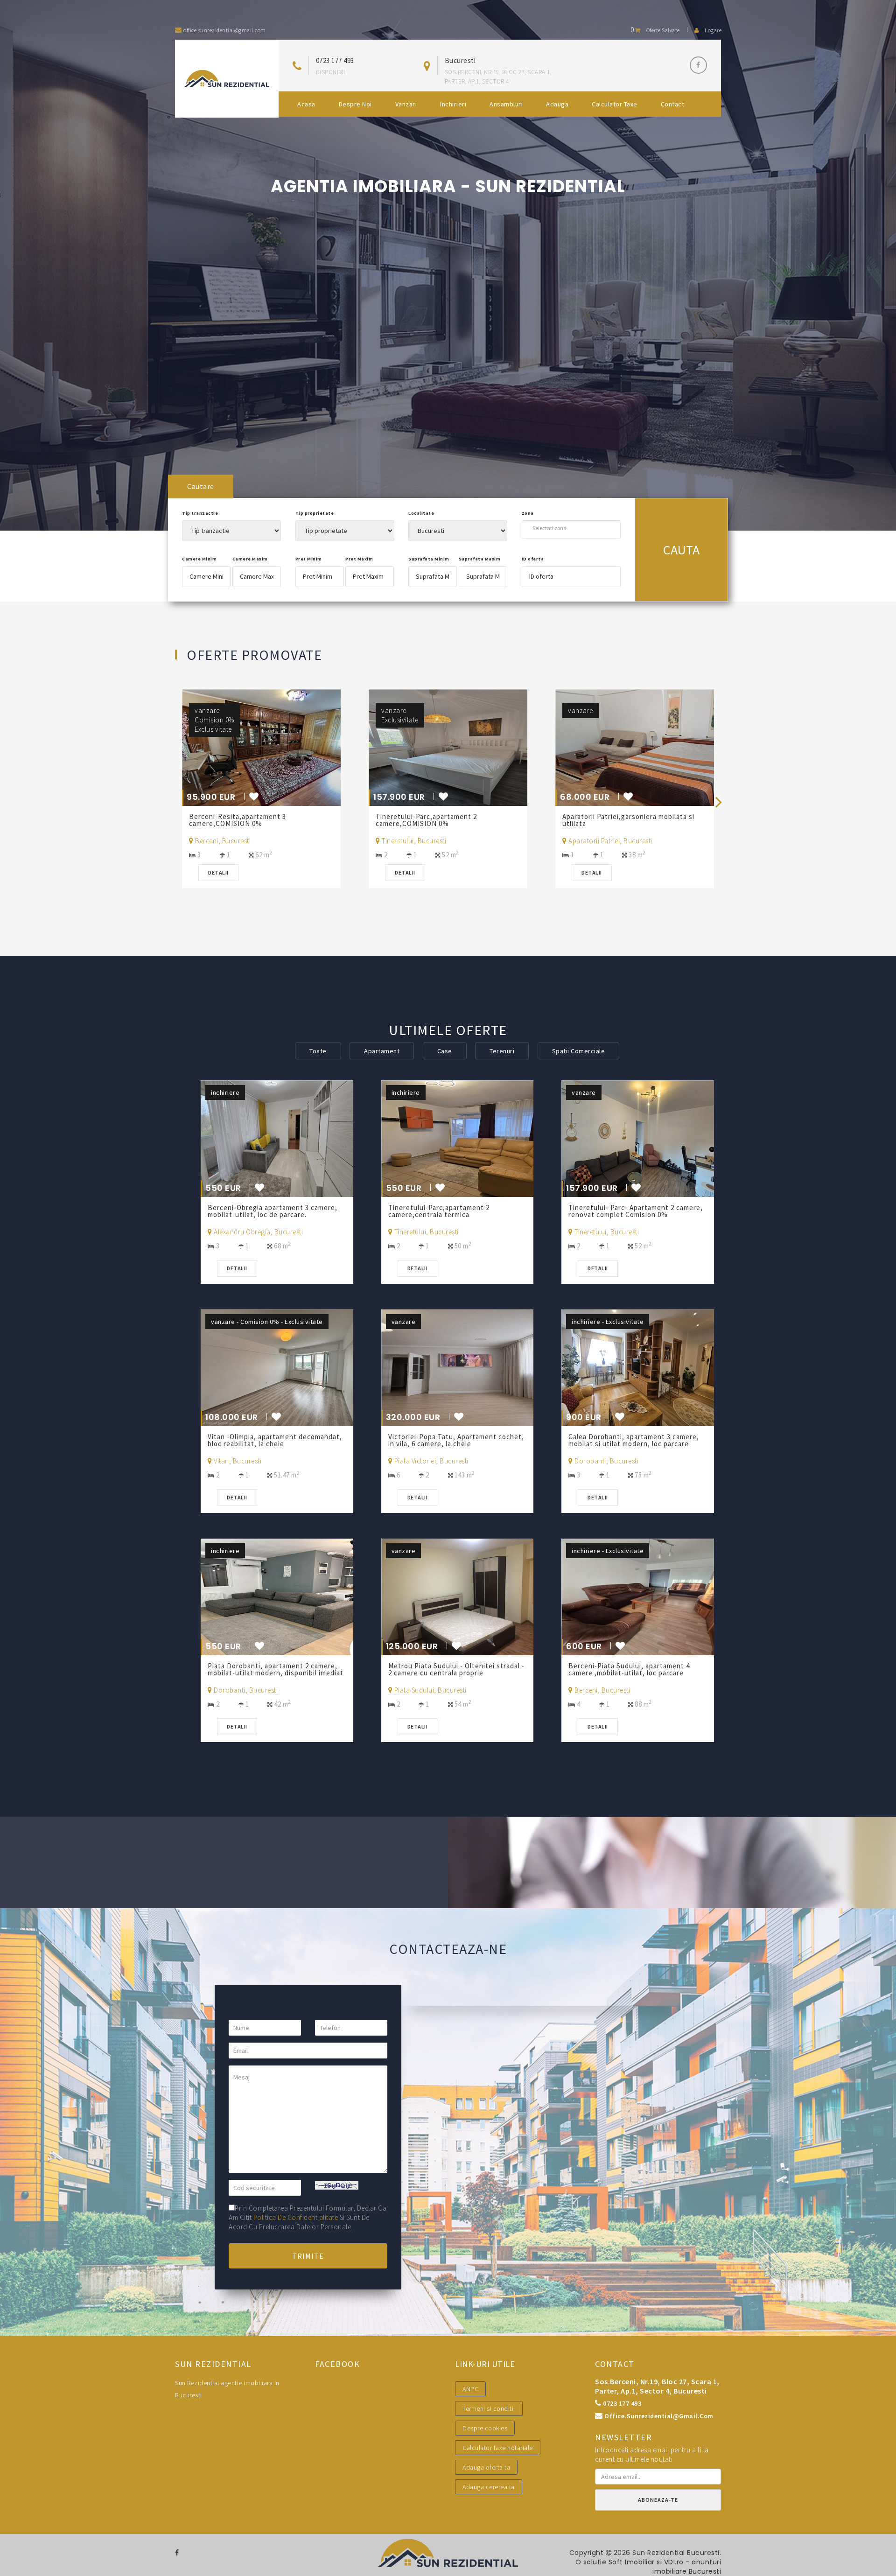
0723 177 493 (335, 60)
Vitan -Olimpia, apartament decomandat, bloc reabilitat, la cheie (275, 1440)
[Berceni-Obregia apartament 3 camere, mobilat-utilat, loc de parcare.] (277, 1138)
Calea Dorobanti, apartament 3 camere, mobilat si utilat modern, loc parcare (634, 1440)
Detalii (218, 872)
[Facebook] (698, 65)
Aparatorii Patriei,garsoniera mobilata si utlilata (628, 820)
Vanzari (406, 104)
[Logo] (227, 79)
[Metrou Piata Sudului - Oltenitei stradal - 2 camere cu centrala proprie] (458, 1596)
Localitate (421, 513)
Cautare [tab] (201, 486)
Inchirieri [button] (453, 104)
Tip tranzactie (200, 513)
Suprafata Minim (429, 559)
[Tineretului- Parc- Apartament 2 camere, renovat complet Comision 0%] (638, 1138)
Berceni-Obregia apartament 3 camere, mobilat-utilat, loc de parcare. (273, 1211)
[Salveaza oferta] (254, 798)
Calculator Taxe (615, 104)
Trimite (308, 2256)
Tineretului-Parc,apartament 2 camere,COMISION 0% (426, 820)
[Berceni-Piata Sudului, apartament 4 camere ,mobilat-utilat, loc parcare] (638, 1596)
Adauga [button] (557, 104)
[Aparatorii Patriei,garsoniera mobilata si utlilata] (651, 747)
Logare (713, 30)
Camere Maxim (250, 559)
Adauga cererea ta (489, 2487)
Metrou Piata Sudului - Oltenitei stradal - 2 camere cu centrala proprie (456, 1669)
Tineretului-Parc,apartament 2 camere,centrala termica (439, 1211)
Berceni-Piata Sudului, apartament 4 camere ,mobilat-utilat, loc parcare (629, 1669)
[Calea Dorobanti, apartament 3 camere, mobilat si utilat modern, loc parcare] (638, 1367)
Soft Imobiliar (632, 2562)
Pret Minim (309, 559)
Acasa (306, 104)
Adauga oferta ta (486, 2467)
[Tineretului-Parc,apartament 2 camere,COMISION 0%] (464, 747)
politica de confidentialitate (296, 2217)
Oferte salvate (655, 30)
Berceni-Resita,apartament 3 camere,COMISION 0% (238, 820)
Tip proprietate (315, 513)
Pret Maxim (359, 559)
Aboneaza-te (658, 2500)
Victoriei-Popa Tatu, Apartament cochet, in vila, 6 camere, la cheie (456, 1440)
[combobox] (571, 528)
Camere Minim (199, 559)
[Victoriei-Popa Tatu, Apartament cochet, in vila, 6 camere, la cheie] (458, 1367)
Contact (673, 104)
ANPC (470, 2389)
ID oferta (533, 559)
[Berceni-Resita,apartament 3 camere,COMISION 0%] (277, 747)
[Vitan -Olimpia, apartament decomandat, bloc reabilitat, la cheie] (277, 1367)
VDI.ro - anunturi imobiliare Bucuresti (687, 2567)
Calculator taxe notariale (498, 2448)
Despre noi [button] (355, 104)
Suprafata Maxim (480, 559)
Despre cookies (485, 2428)
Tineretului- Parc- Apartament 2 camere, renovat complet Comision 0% (636, 1211)
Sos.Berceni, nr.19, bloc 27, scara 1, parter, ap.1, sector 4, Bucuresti (657, 2386)
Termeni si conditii (489, 2408)
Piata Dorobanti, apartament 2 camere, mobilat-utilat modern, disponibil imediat (276, 1669)
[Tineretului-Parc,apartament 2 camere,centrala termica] (458, 1138)
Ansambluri (506, 104)
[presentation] (719, 801)
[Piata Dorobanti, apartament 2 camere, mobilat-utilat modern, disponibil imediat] (277, 1596)
